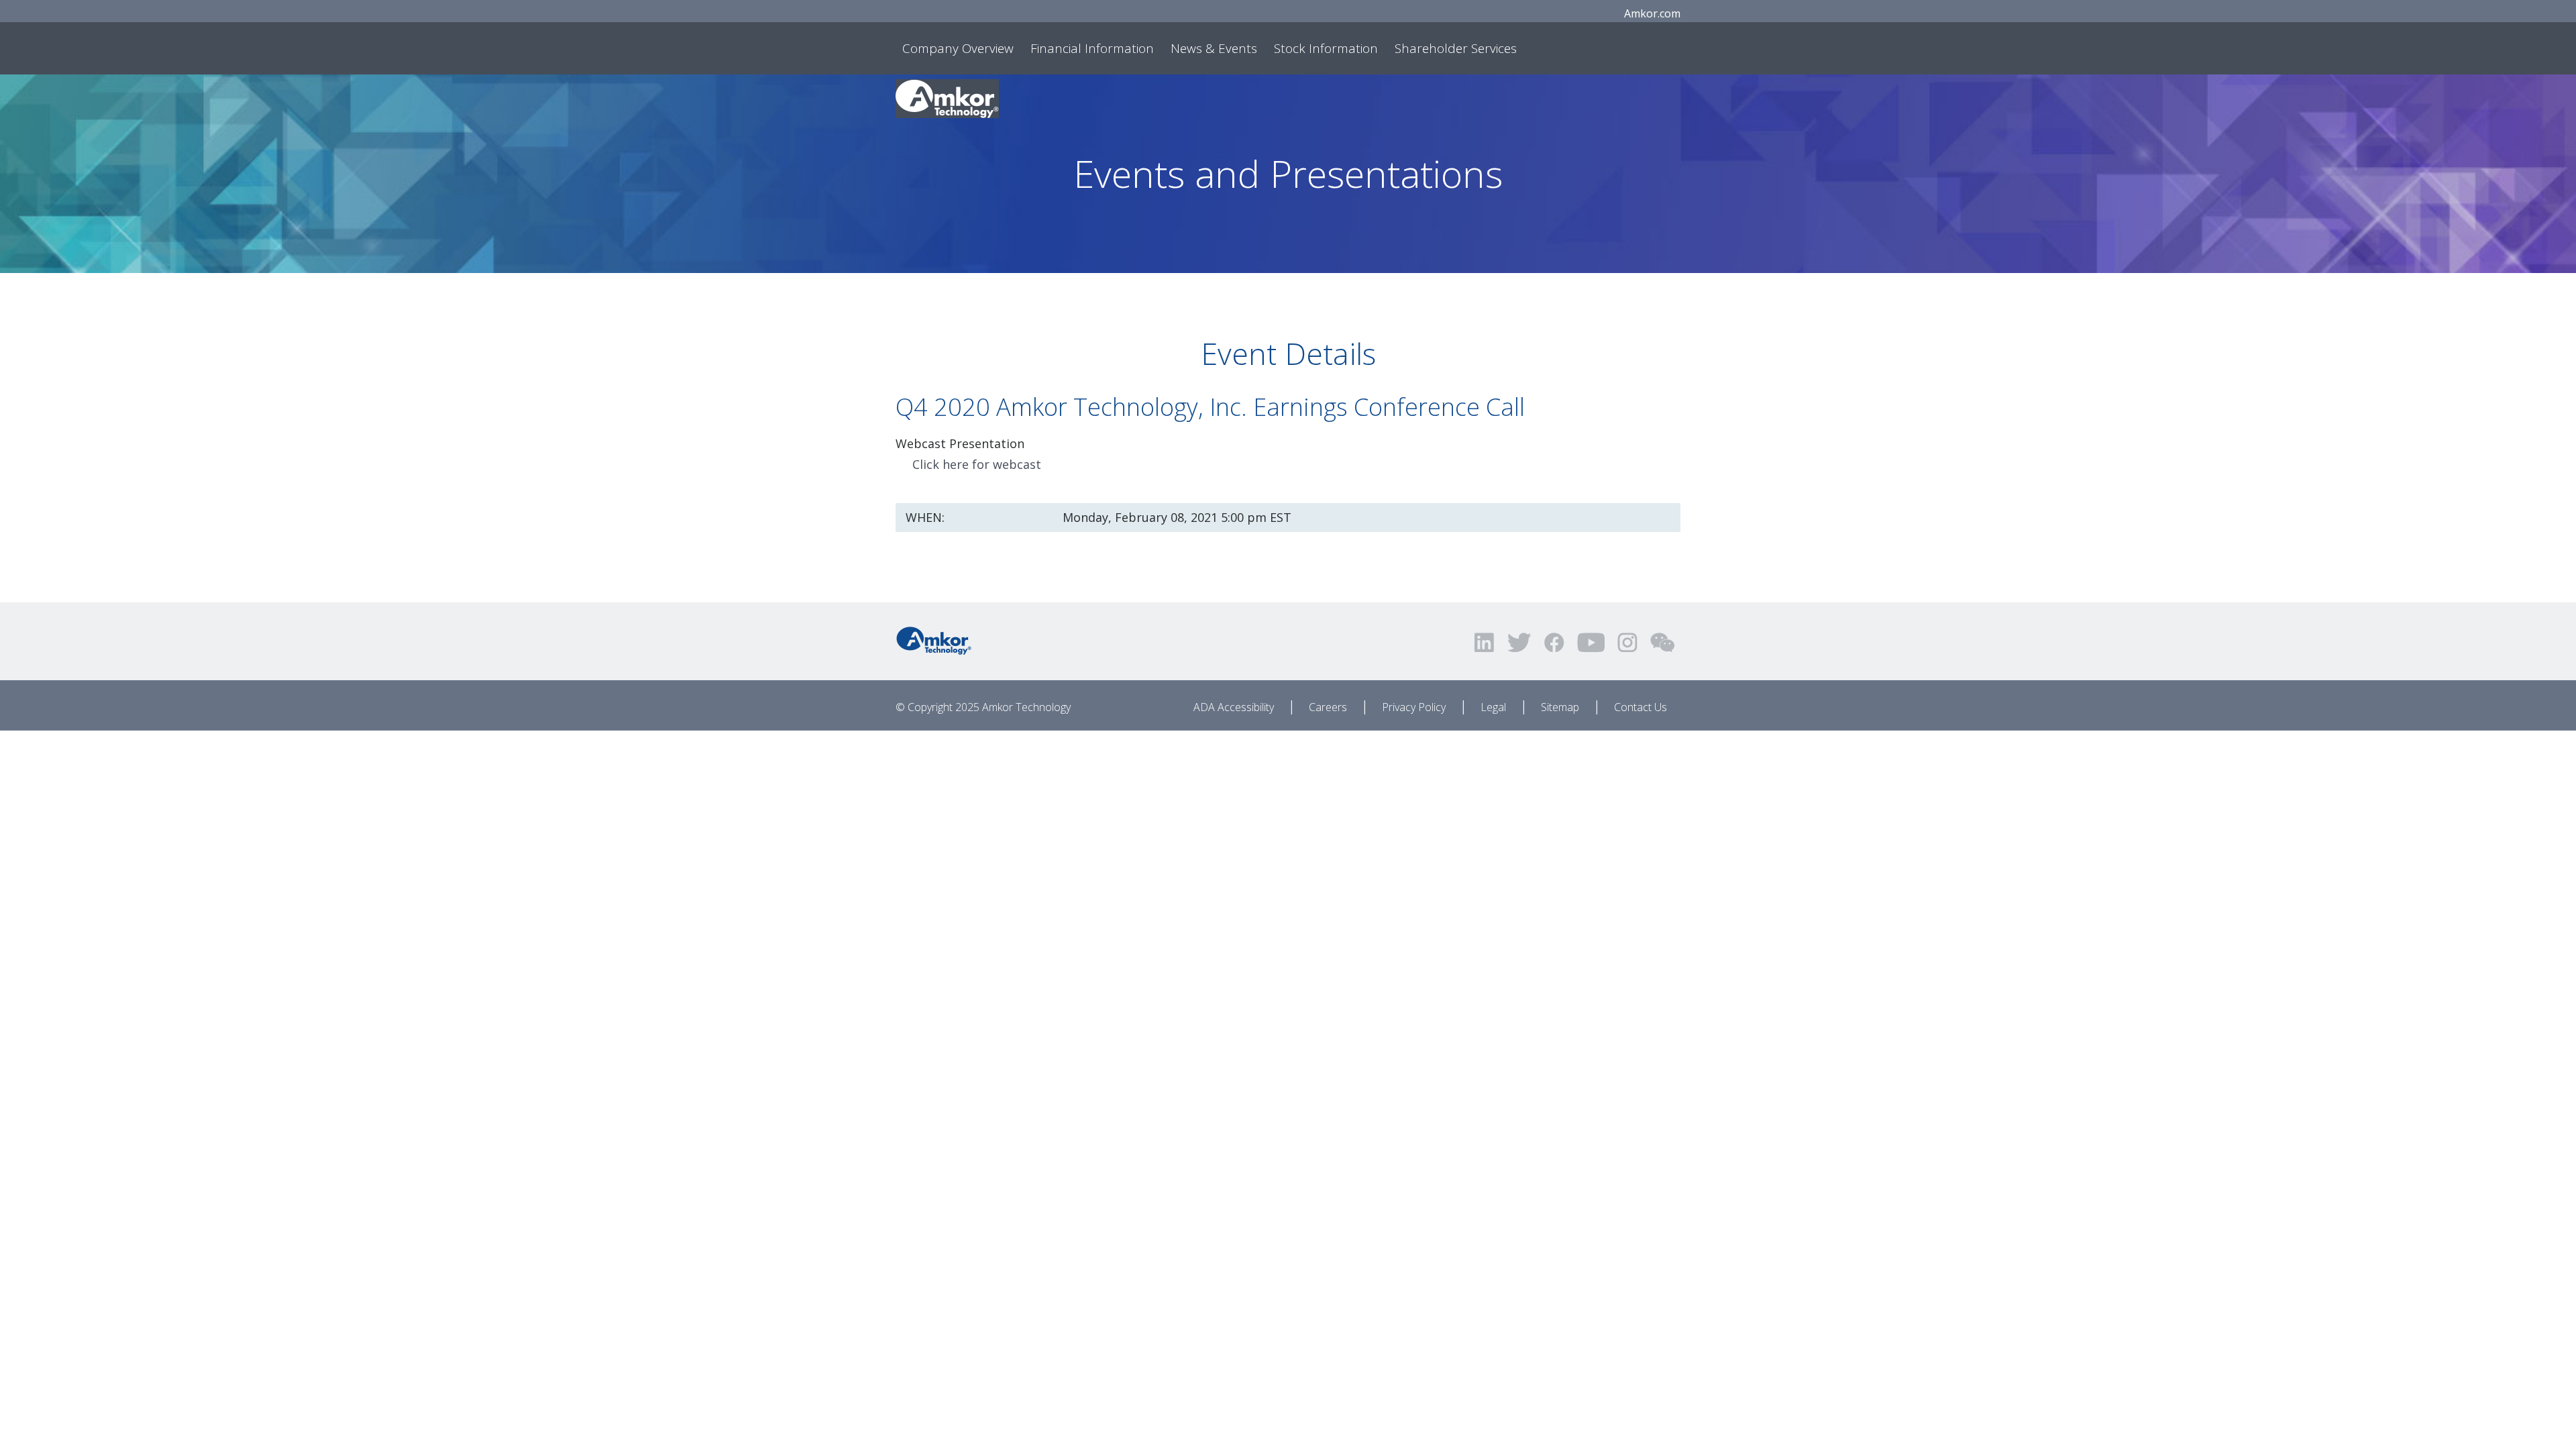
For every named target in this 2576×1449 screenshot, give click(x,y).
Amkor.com (1652, 13)
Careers (1328, 707)
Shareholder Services (1456, 48)
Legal (1493, 707)
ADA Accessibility (1234, 707)
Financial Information (1092, 48)
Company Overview (958, 48)
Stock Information (1326, 48)
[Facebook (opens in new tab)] (1554, 642)
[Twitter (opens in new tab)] (1519, 642)
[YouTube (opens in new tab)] (1591, 642)
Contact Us (1641, 707)
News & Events (1214, 48)
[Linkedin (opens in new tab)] (1485, 642)
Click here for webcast (977, 464)
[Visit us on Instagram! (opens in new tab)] (1627, 642)
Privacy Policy (1414, 707)
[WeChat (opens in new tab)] (1662, 642)
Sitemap (1560, 707)
